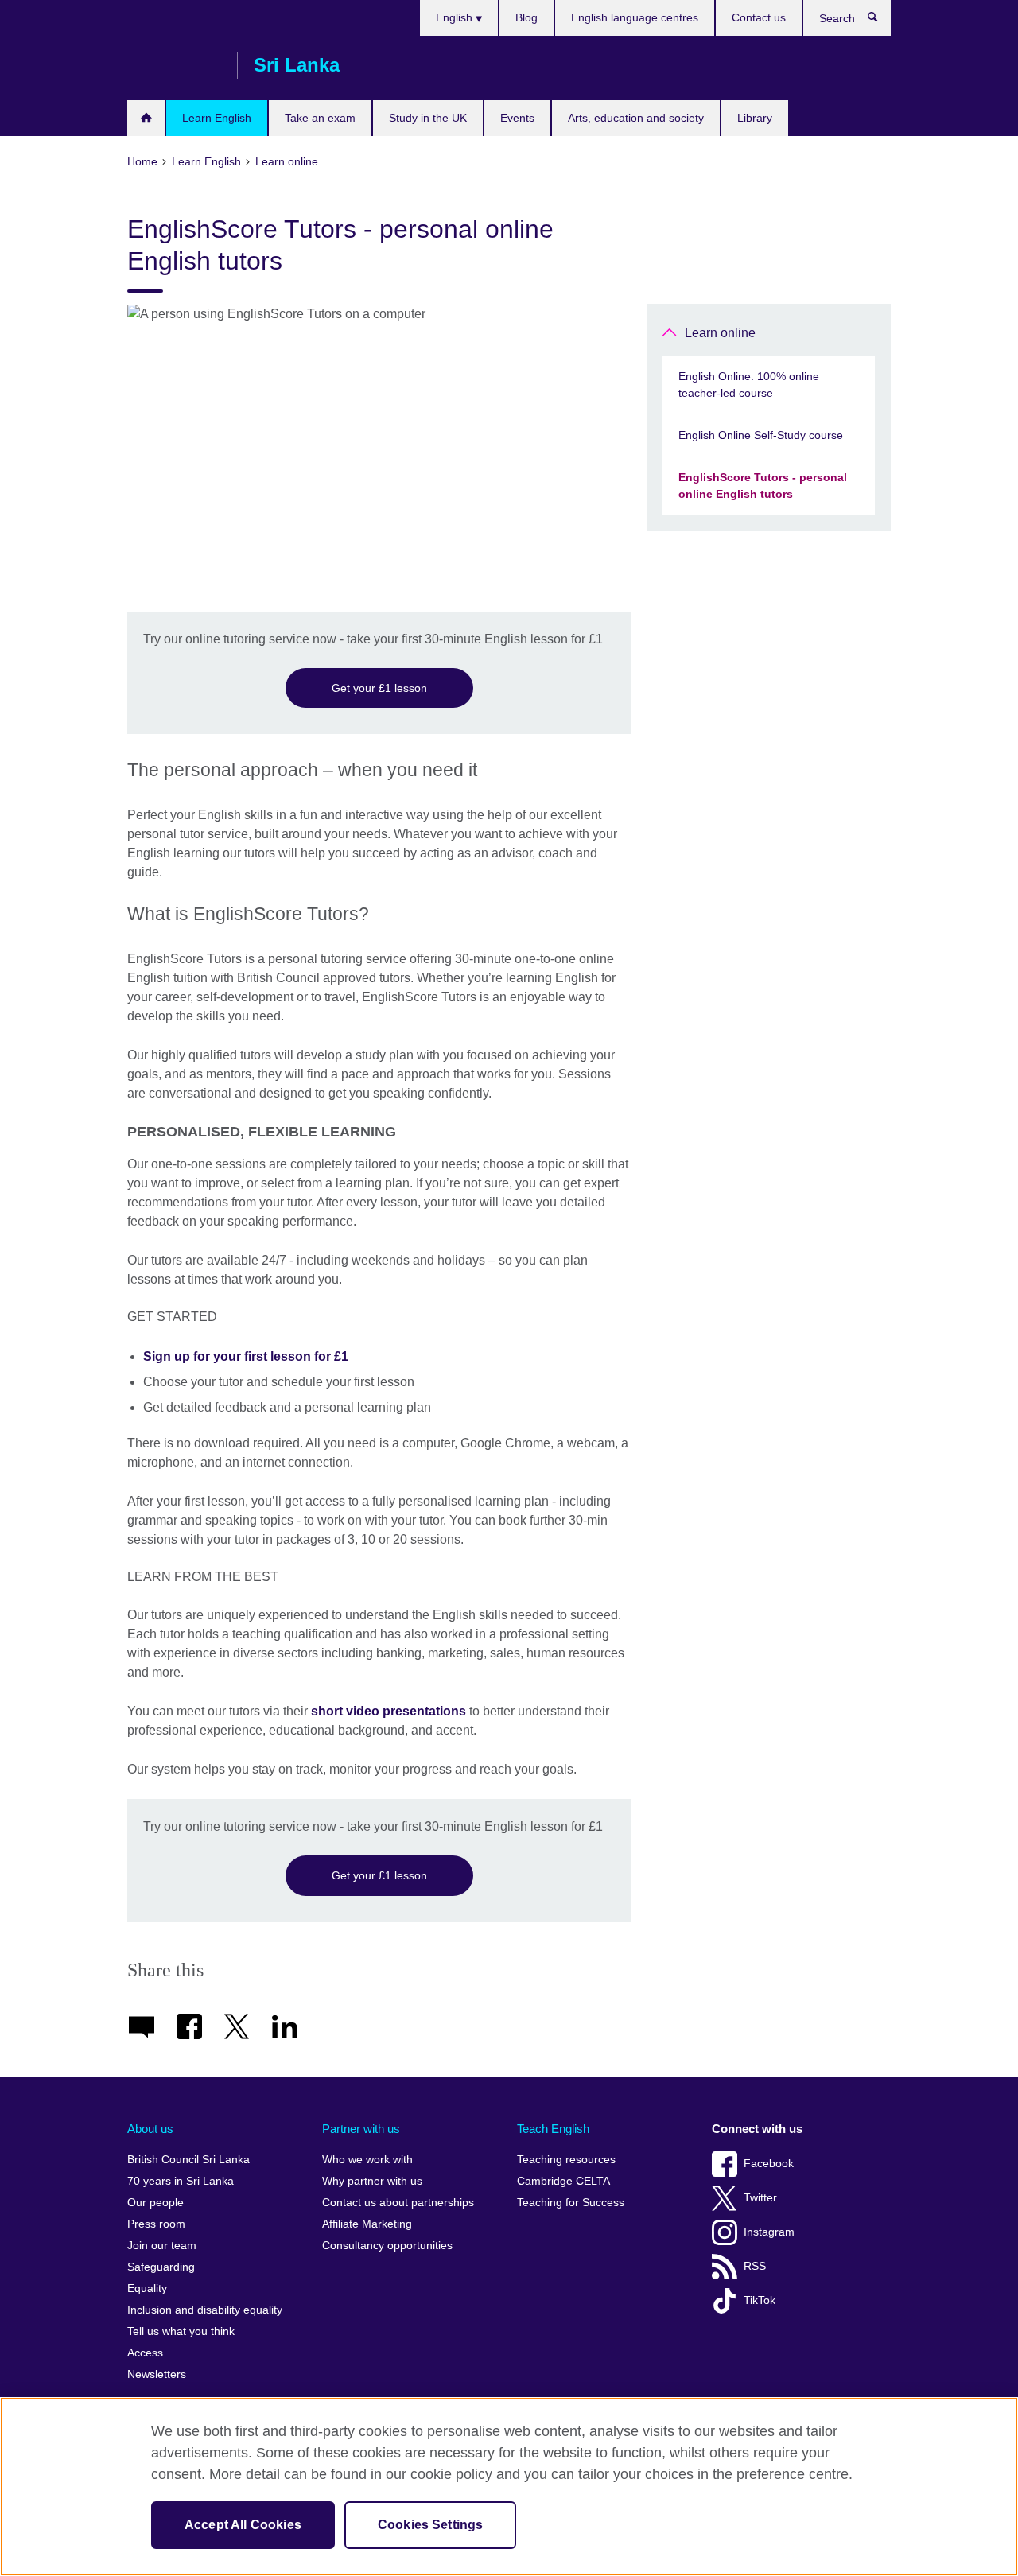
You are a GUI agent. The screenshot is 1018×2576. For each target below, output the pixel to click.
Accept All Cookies (243, 2525)
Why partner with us (372, 2181)
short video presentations (389, 1711)
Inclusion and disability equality (205, 2310)
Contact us (759, 17)
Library (755, 118)
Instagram (769, 2232)
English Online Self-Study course (761, 435)
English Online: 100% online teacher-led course (749, 385)
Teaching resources (566, 2160)
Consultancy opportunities (387, 2246)
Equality (147, 2288)
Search (881, 21)
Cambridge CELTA (563, 2181)
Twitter (760, 2198)
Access (145, 2353)
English (456, 17)
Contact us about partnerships (398, 2203)
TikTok (760, 2300)
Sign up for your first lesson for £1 (246, 1356)
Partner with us (361, 2129)
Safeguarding (161, 2267)
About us (150, 2129)
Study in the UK (428, 118)
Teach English (553, 2129)
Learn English (217, 118)
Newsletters (157, 2374)
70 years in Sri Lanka (181, 2181)
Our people (155, 2203)
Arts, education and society (636, 118)
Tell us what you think (181, 2331)
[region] (509, 2487)
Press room (156, 2224)
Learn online (720, 333)
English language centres (635, 17)
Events (517, 118)
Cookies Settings (431, 2525)
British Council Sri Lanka (174, 65)
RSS (755, 2266)
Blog (526, 17)
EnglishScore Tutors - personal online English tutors (763, 486)
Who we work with (367, 2160)
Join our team (162, 2246)
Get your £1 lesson (379, 688)
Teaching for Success (571, 2203)
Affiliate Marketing (367, 2224)
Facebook (769, 2164)
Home (146, 118)
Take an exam (320, 118)
